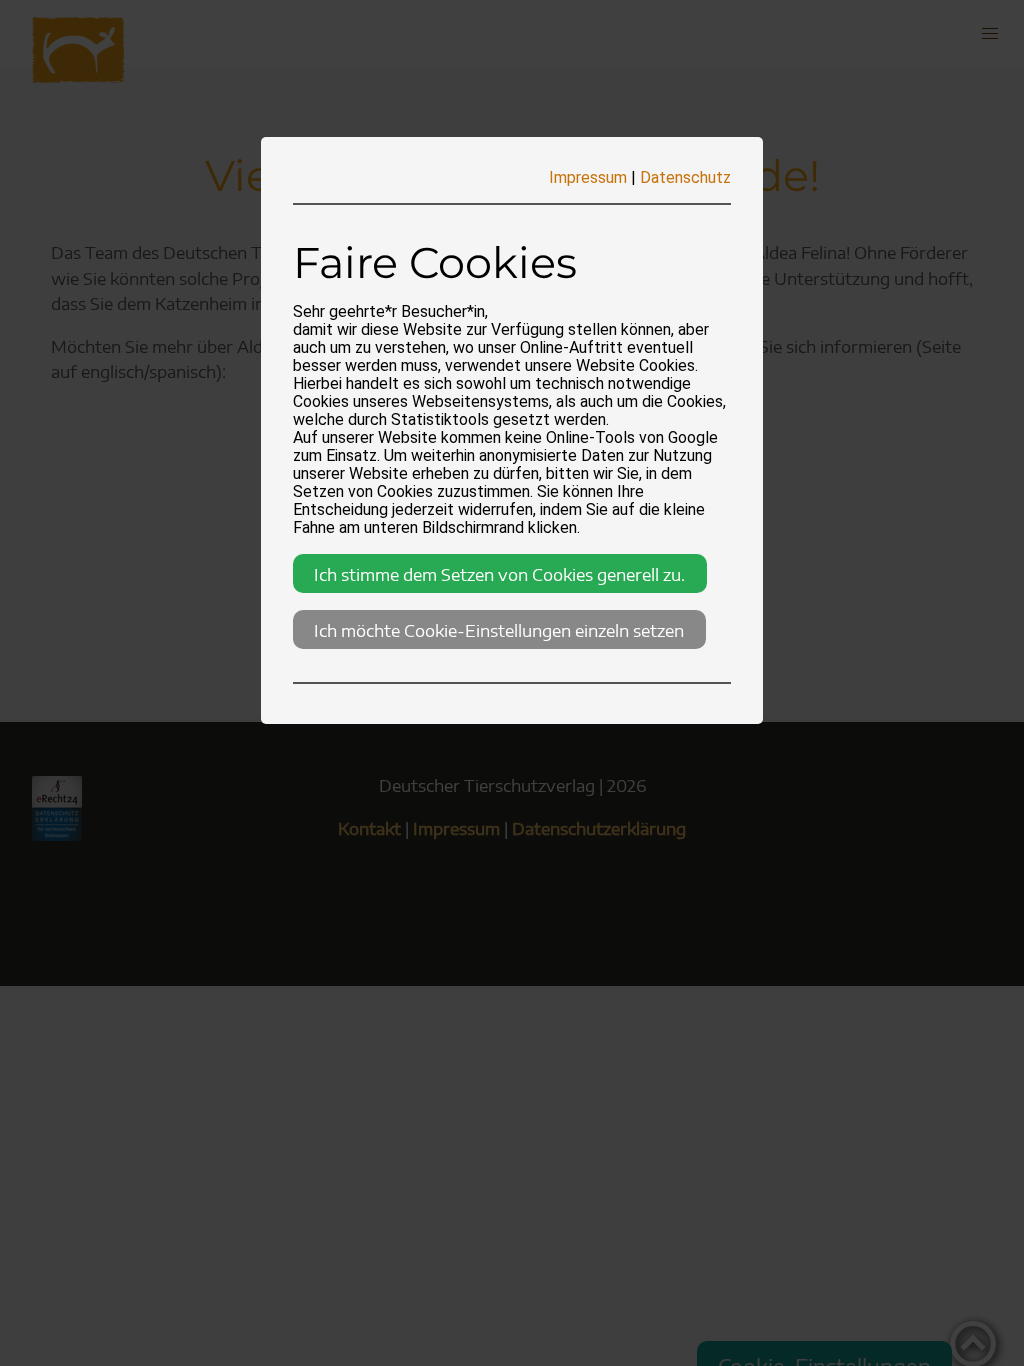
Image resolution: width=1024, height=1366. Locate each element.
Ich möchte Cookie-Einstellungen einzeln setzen (499, 630)
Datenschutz (685, 177)
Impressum (588, 177)
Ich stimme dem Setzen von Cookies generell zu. (499, 574)
